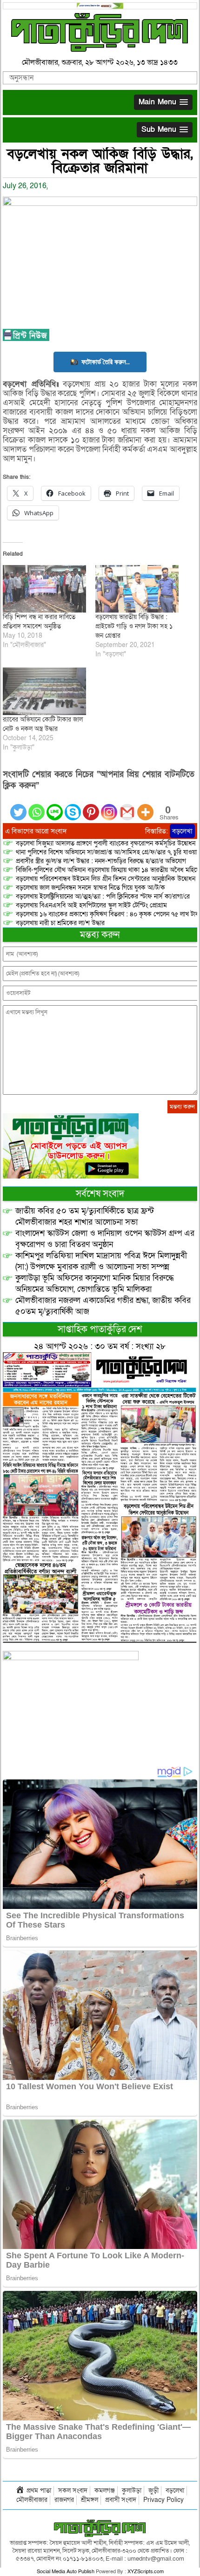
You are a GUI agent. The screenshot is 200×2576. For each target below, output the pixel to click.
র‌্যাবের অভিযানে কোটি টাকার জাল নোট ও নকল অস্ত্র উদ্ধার (43, 724)
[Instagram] (109, 807)
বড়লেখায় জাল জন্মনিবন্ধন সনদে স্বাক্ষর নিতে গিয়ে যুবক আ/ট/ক (90, 888)
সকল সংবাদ (73, 2491)
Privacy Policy (163, 2500)
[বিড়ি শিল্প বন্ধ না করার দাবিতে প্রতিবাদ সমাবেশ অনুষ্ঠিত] (44, 589)
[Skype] (73, 807)
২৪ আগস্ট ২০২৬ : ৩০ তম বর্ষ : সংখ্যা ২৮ (100, 1346)
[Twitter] (18, 807)
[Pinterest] (91, 807)
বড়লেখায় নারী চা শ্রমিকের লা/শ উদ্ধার (60, 923)
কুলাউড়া (132, 2491)
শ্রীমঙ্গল (90, 2500)
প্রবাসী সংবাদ (121, 2500)
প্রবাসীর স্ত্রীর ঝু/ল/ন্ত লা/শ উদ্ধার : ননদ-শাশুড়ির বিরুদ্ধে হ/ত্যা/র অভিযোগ (101, 861)
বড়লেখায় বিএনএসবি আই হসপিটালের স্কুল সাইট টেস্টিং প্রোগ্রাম (91, 905)
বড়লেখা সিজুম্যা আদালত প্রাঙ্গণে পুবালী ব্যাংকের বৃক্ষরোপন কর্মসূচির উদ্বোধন (106, 843)
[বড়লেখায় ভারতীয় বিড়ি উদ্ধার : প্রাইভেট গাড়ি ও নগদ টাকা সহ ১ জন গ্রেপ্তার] (137, 589)
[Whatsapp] (37, 807)
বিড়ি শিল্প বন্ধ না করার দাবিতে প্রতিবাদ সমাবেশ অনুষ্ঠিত (39, 622)
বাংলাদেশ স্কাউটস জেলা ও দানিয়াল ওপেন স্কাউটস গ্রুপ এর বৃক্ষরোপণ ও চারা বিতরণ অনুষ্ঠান (105, 1239)
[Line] (55, 807)
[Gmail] (127, 807)
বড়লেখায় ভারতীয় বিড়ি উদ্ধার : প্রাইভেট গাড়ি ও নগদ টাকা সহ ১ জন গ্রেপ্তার (134, 626)
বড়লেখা (182, 831)
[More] (145, 807)
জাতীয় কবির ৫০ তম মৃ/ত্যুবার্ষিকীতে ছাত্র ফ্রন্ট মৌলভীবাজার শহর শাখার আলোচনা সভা (85, 1216)
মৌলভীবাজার (32, 2500)
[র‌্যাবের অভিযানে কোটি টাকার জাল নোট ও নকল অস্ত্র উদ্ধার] (44, 691)
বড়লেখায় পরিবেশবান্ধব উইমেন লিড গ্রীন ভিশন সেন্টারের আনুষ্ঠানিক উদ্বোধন (106, 879)
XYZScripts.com (146, 2572)
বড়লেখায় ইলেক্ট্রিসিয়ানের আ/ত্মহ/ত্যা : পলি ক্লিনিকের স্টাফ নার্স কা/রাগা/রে (104, 896)
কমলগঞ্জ (105, 2491)
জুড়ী (153, 2491)
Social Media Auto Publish (66, 2572)
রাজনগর (64, 2500)
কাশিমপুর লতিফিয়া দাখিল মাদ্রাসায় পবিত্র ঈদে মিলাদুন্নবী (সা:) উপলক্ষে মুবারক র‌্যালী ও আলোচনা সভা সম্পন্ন (101, 1261)
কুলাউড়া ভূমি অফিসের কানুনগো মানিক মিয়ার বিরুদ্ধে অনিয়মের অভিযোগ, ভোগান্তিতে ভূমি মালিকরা (95, 1284)
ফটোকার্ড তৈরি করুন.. (106, 362)
